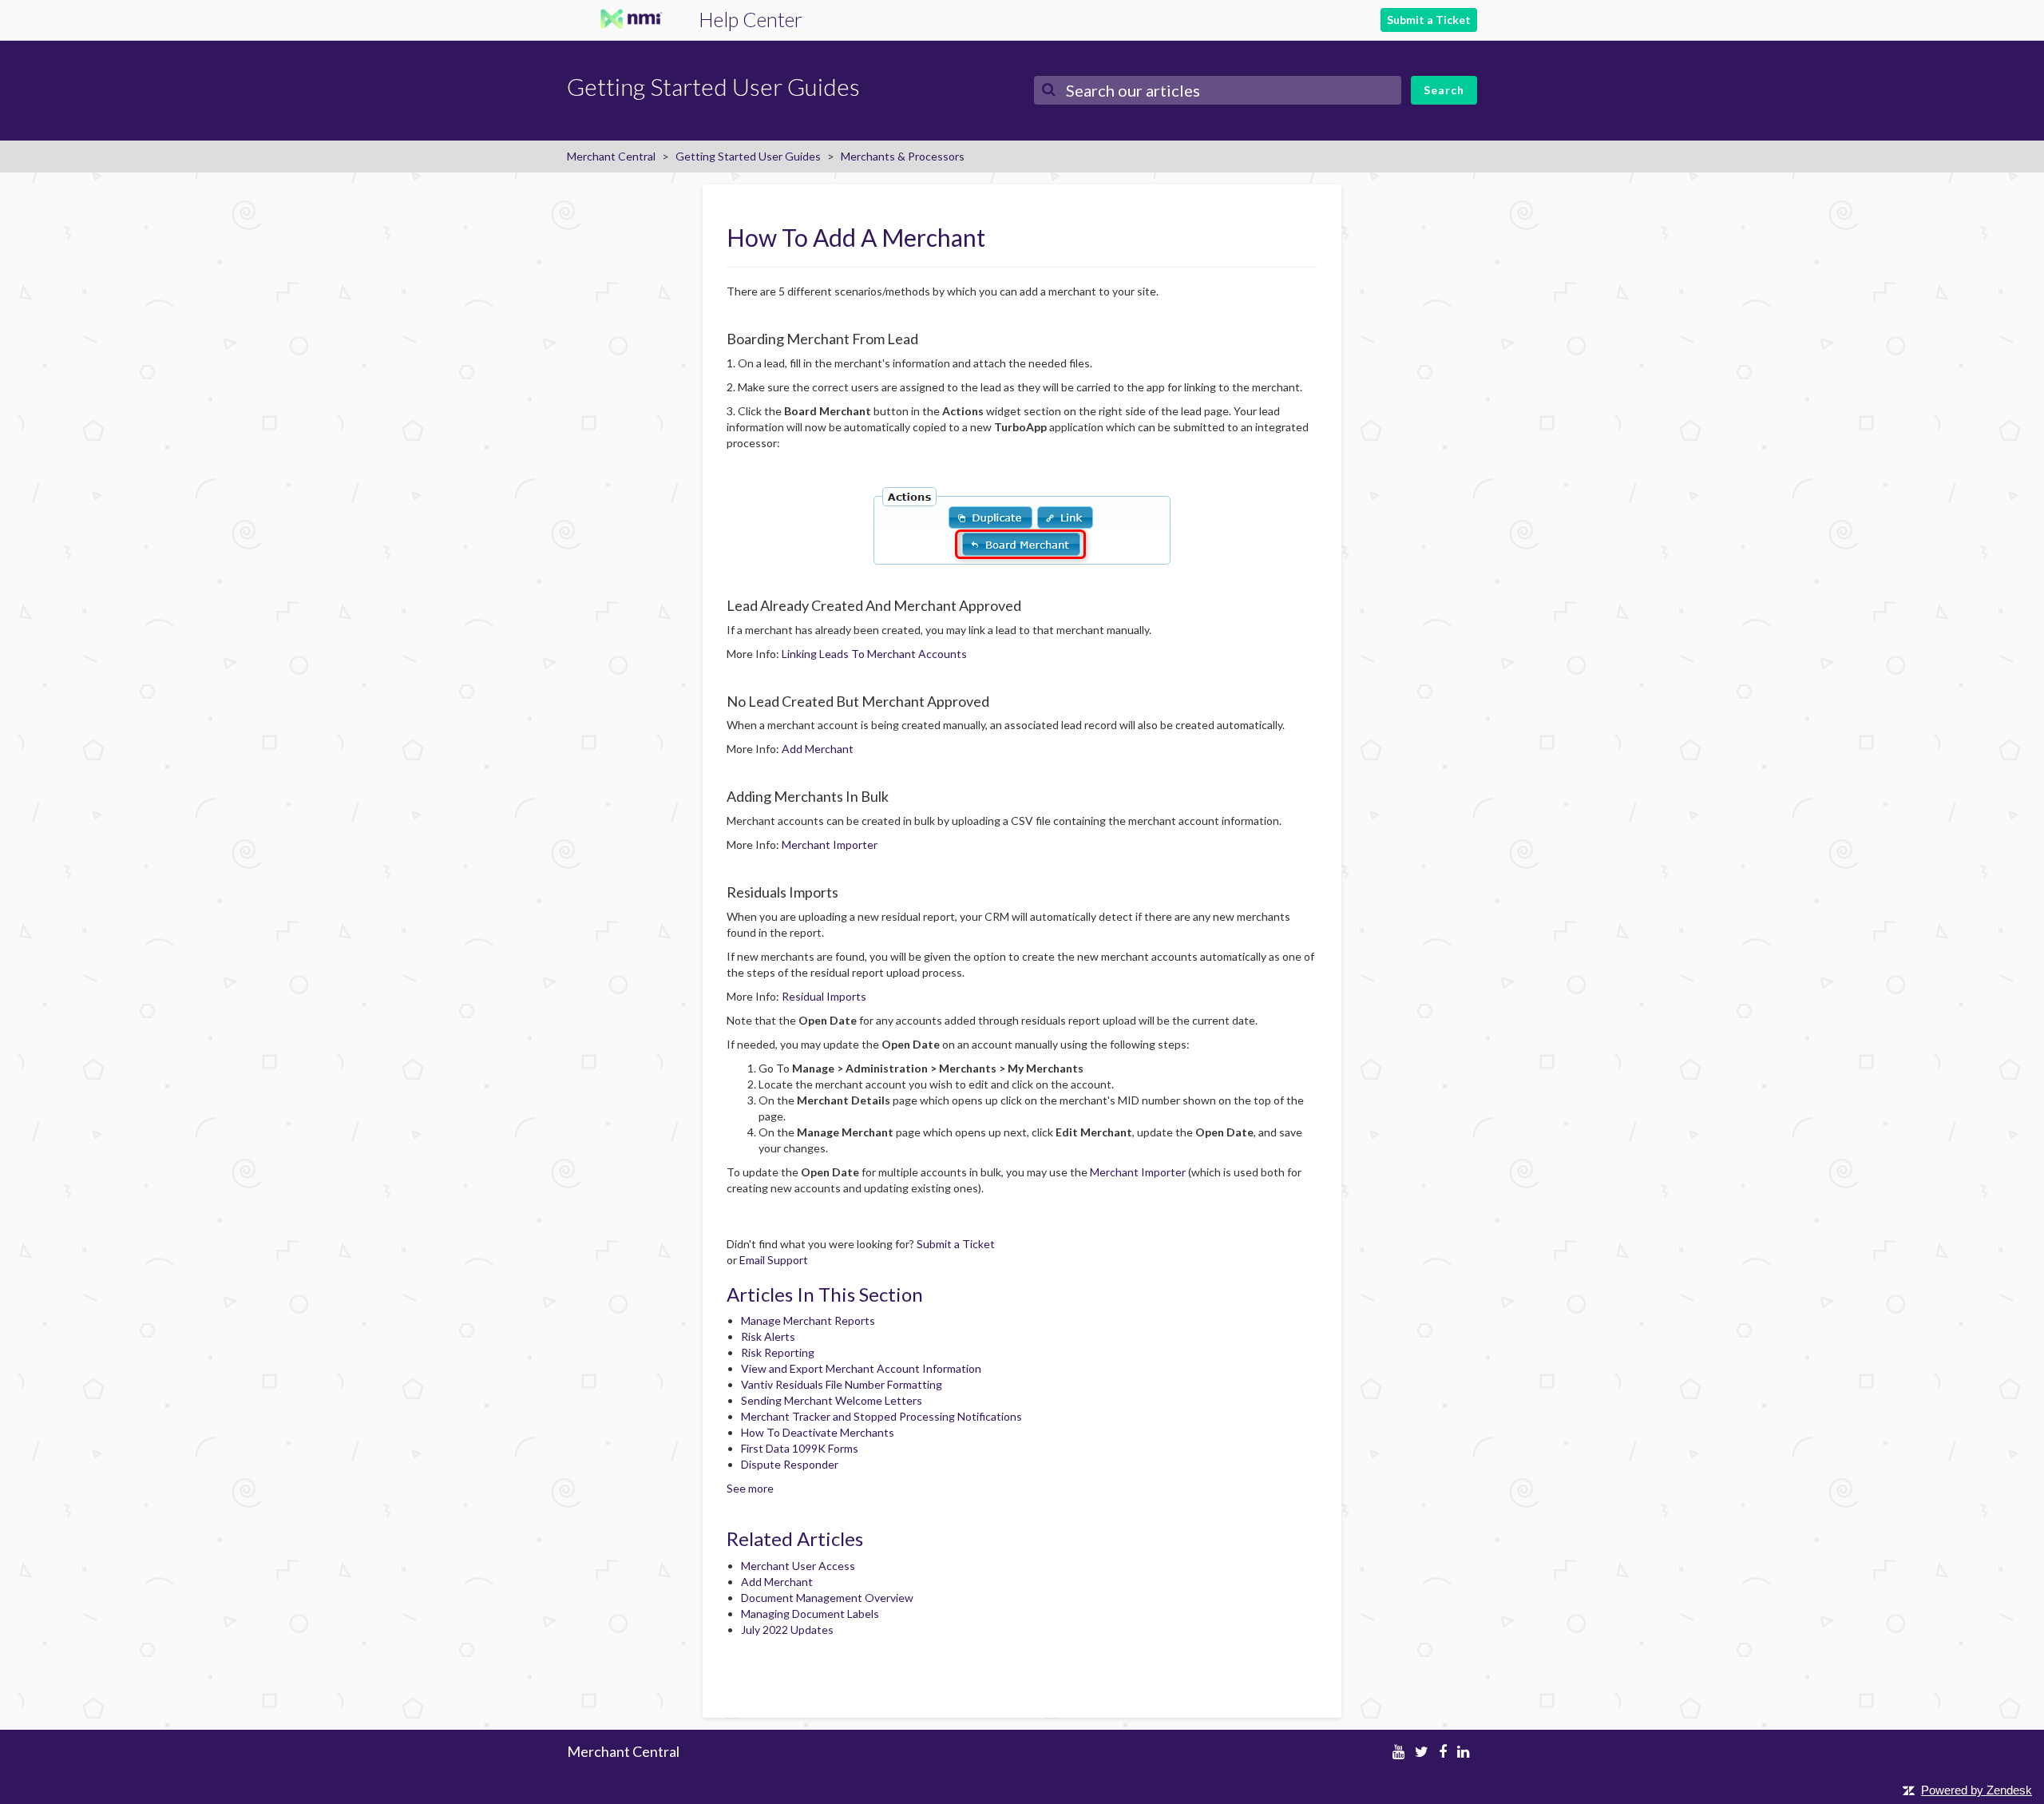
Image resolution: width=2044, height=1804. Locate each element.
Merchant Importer (830, 845)
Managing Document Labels (810, 1614)
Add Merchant (818, 749)
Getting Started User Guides (748, 156)
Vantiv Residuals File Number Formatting (842, 1384)
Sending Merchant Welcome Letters (832, 1400)
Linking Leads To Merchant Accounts (874, 654)
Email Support (774, 1260)
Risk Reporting (778, 1352)
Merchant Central (611, 156)
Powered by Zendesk (1977, 1790)
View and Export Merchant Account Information (861, 1368)
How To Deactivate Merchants (818, 1432)
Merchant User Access (798, 1566)
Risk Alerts (768, 1336)
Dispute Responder (790, 1464)
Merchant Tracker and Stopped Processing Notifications (881, 1416)
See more (750, 1488)
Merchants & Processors (903, 156)
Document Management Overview (827, 1598)
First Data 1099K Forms (800, 1448)
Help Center (751, 19)
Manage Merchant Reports (808, 1320)
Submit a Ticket (1429, 20)
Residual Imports (824, 996)
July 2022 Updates (787, 1630)
